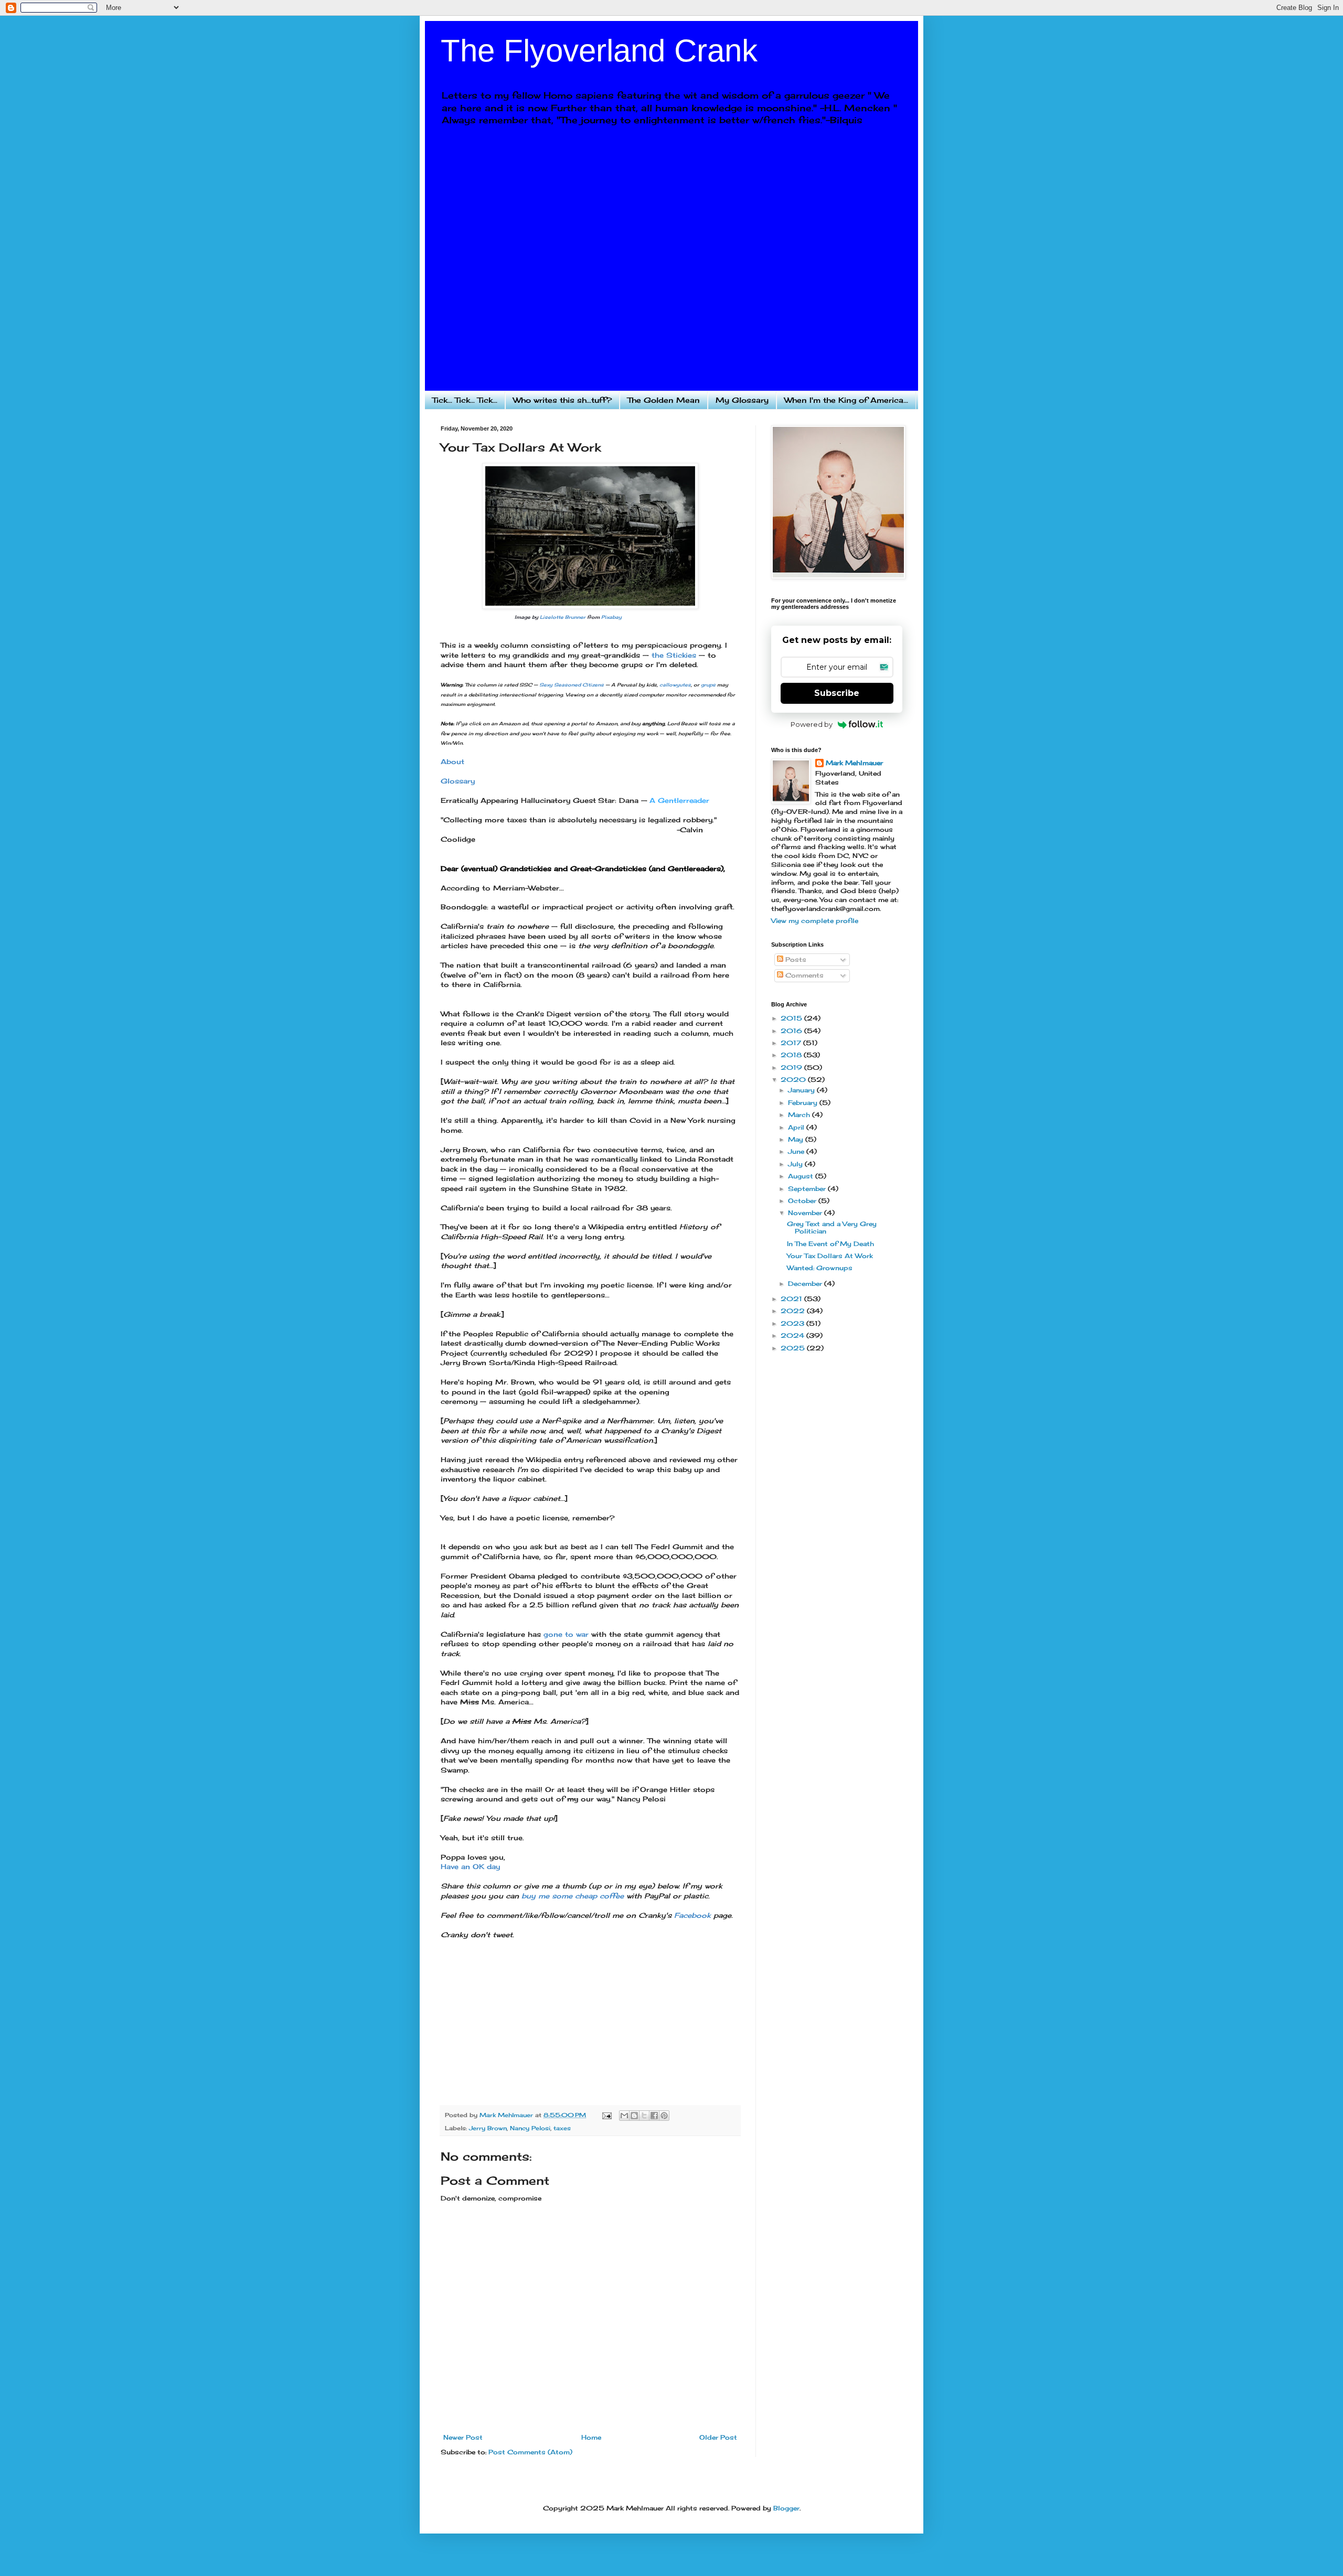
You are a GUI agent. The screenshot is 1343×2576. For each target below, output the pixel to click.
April (797, 1127)
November (806, 1213)
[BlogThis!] (634, 2116)
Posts (795, 959)
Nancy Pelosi (530, 2128)
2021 (792, 1299)
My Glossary (742, 400)
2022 (794, 1311)
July (796, 1164)
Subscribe (837, 693)
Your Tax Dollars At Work (830, 1256)
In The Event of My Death (830, 1244)
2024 (793, 1335)
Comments (803, 975)
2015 (792, 1018)
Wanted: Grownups (820, 1268)
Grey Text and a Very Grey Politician (832, 1227)
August (802, 1176)
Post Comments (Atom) (530, 2452)
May (797, 1139)
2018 (792, 1055)
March (800, 1115)
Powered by (812, 724)
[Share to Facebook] (654, 2116)
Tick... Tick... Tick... (465, 400)
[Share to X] (644, 2116)
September (808, 1189)
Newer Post (463, 2437)
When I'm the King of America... (846, 400)
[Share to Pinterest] (664, 2116)
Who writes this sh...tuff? (562, 400)
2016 (792, 1031)
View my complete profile (815, 921)
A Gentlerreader (679, 800)
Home (591, 2437)
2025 (794, 1348)
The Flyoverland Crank (599, 51)
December (806, 1284)
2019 (792, 1067)
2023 (793, 1323)
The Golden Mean (664, 400)
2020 (794, 1080)
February (804, 1103)
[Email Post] (607, 2115)
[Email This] (624, 2116)
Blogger (786, 2508)
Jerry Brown (488, 2128)
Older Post (718, 2437)
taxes (562, 2128)
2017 (792, 1043)
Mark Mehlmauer (854, 763)
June (797, 1151)
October (803, 1201)
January (802, 1090)
